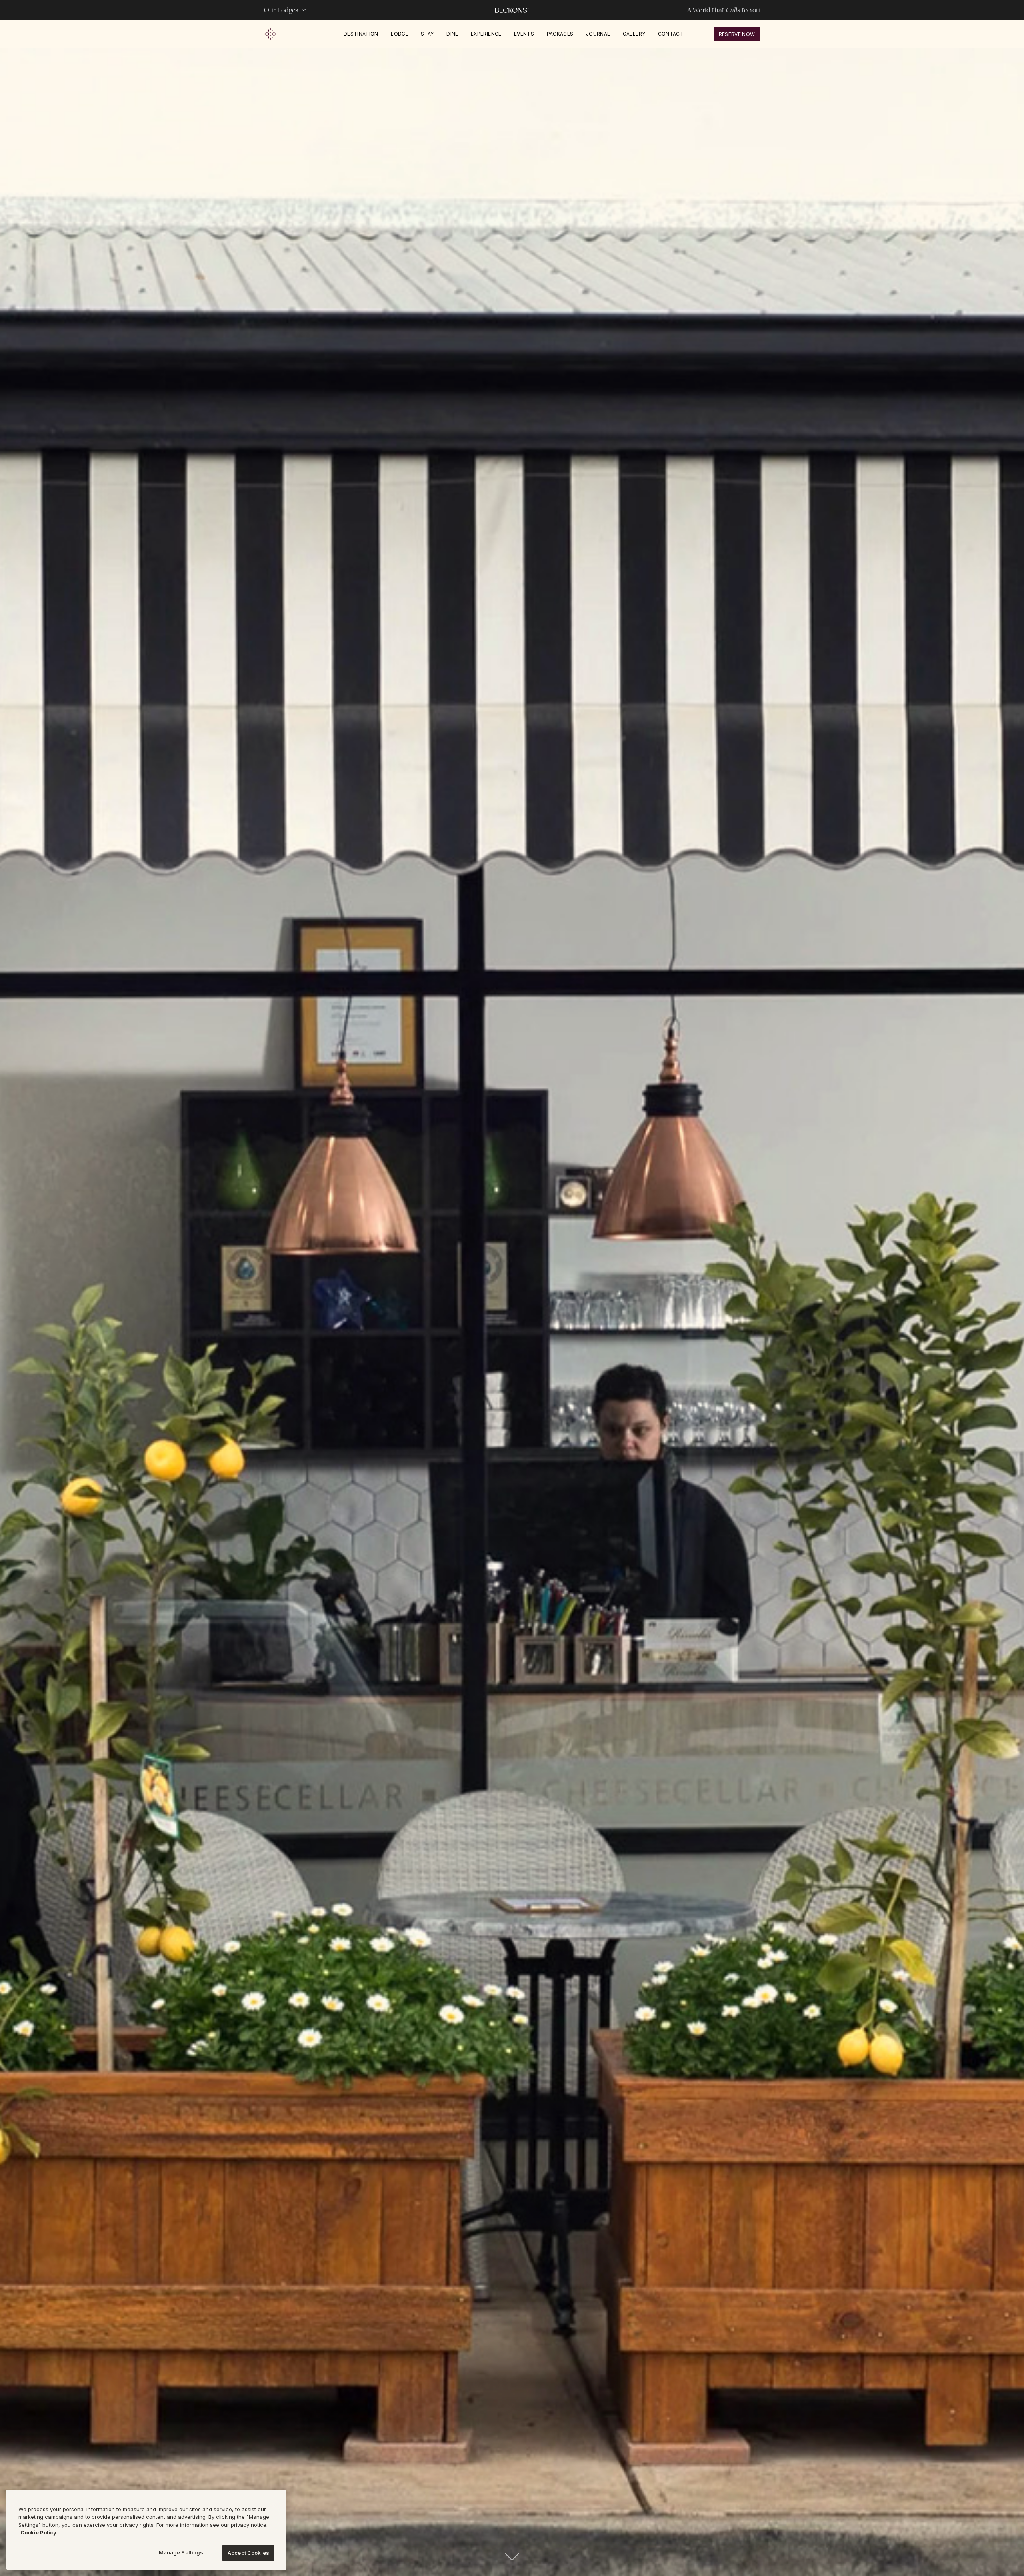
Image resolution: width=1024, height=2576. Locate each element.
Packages (560, 34)
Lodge (400, 34)
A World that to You (723, 10)
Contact (671, 34)
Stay (427, 34)
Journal (598, 34)
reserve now (737, 34)
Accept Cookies (248, 2553)
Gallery (634, 34)
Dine (452, 34)
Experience (486, 34)
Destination (361, 34)
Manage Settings (181, 2552)
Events (524, 34)
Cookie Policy (38, 2533)
